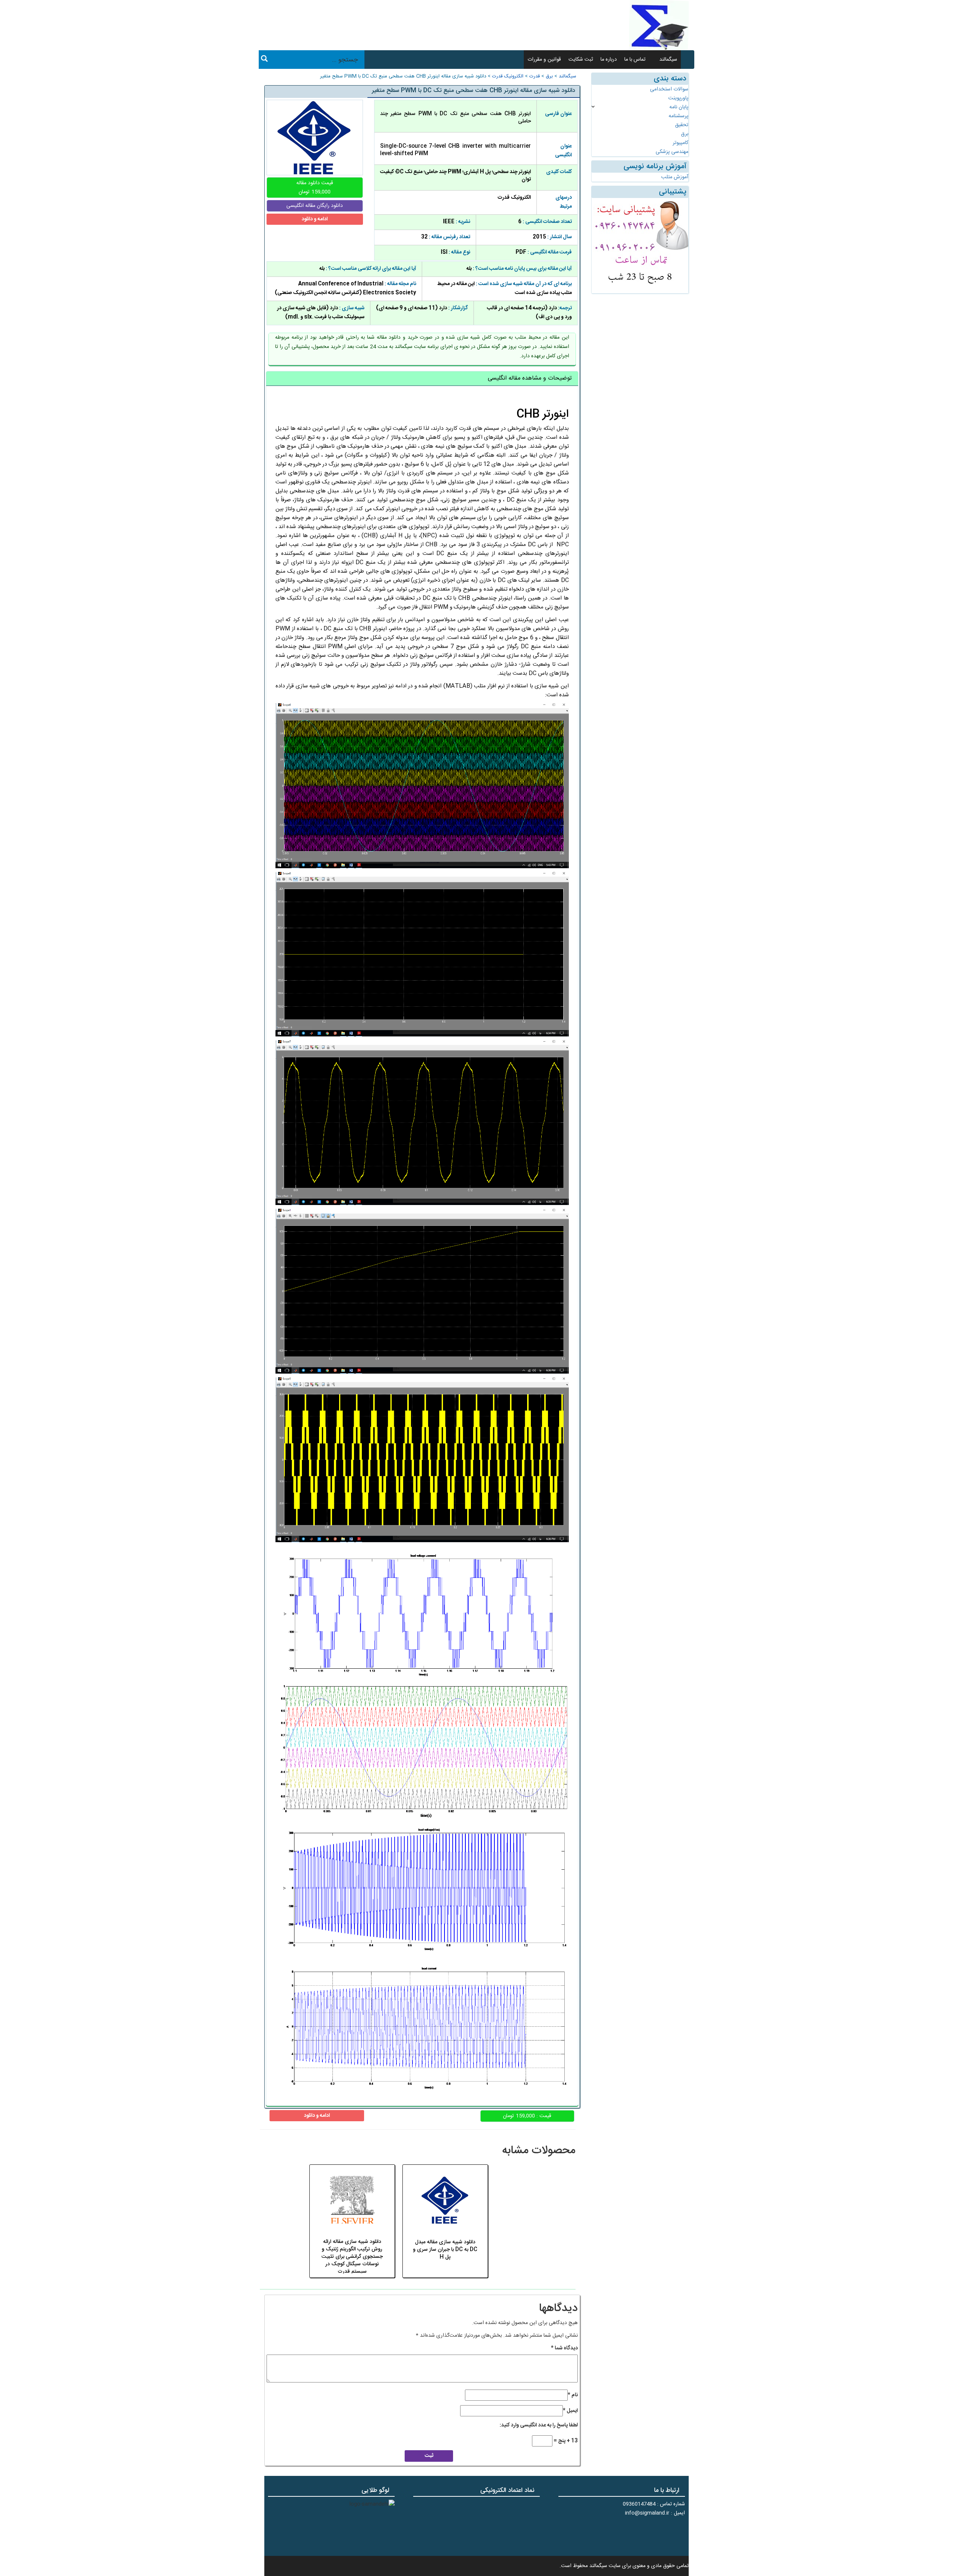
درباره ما (609, 60)
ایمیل (570, 2411)
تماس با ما (635, 60)
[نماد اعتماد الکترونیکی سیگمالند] (517, 2525)
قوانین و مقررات (544, 60)
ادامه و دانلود (315, 219)
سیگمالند (668, 60)
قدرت (535, 76)
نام (573, 2395)
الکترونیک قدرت (508, 76)
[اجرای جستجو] (264, 60)
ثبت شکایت (581, 60)
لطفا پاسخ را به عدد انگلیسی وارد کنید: (539, 2425)
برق (549, 76)
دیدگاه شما (564, 2348)
